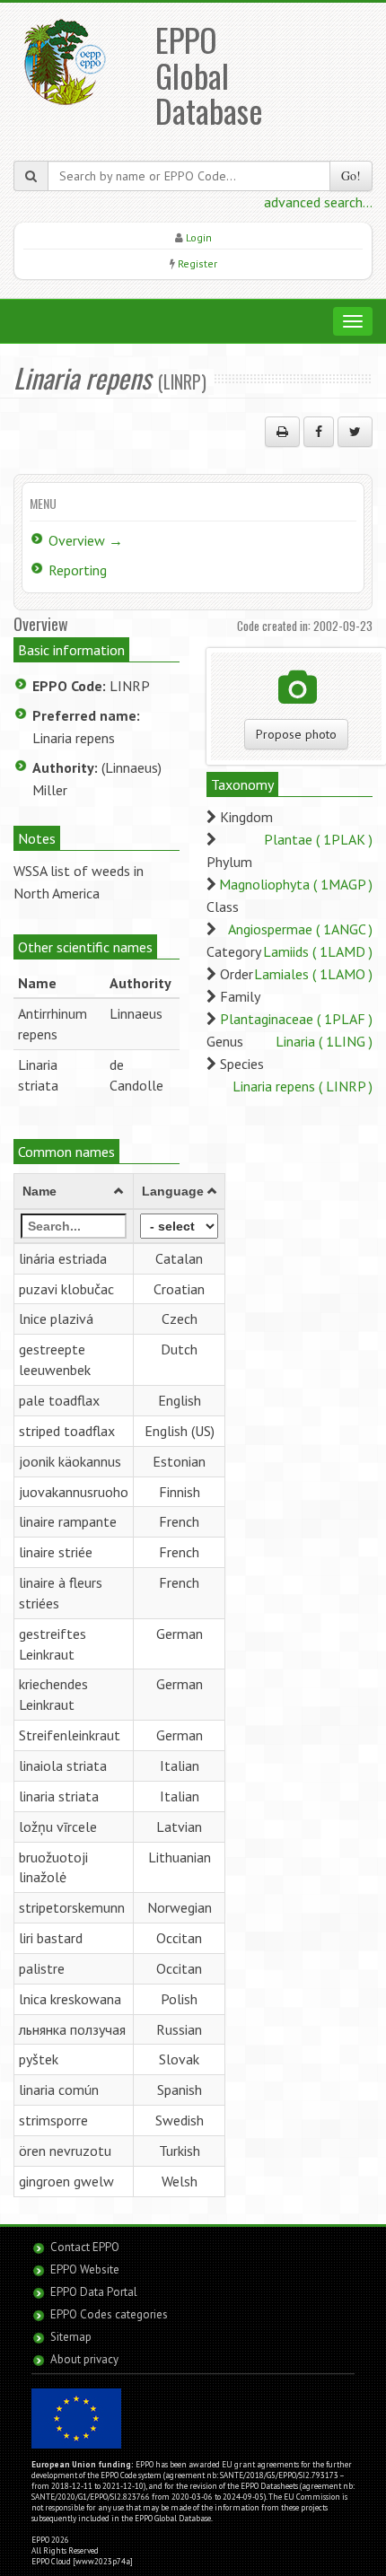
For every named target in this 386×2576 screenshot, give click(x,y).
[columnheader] (74, 1191)
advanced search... (318, 202)
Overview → (86, 540)
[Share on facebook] (319, 432)
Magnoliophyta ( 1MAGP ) (296, 884)
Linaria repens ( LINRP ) (303, 1086)
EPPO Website (85, 2269)
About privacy (84, 2359)
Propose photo (296, 734)
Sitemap (71, 2337)
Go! (351, 175)
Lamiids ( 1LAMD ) (318, 951)
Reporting (78, 570)
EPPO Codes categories (109, 2314)
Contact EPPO (85, 2247)
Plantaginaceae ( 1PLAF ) (296, 1019)
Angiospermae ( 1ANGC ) (300, 929)
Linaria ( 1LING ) (324, 1041)
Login (199, 237)
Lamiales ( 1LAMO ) (313, 974)
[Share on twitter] (355, 432)
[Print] (282, 432)
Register (197, 263)
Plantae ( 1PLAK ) (318, 839)
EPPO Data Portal (94, 2292)
